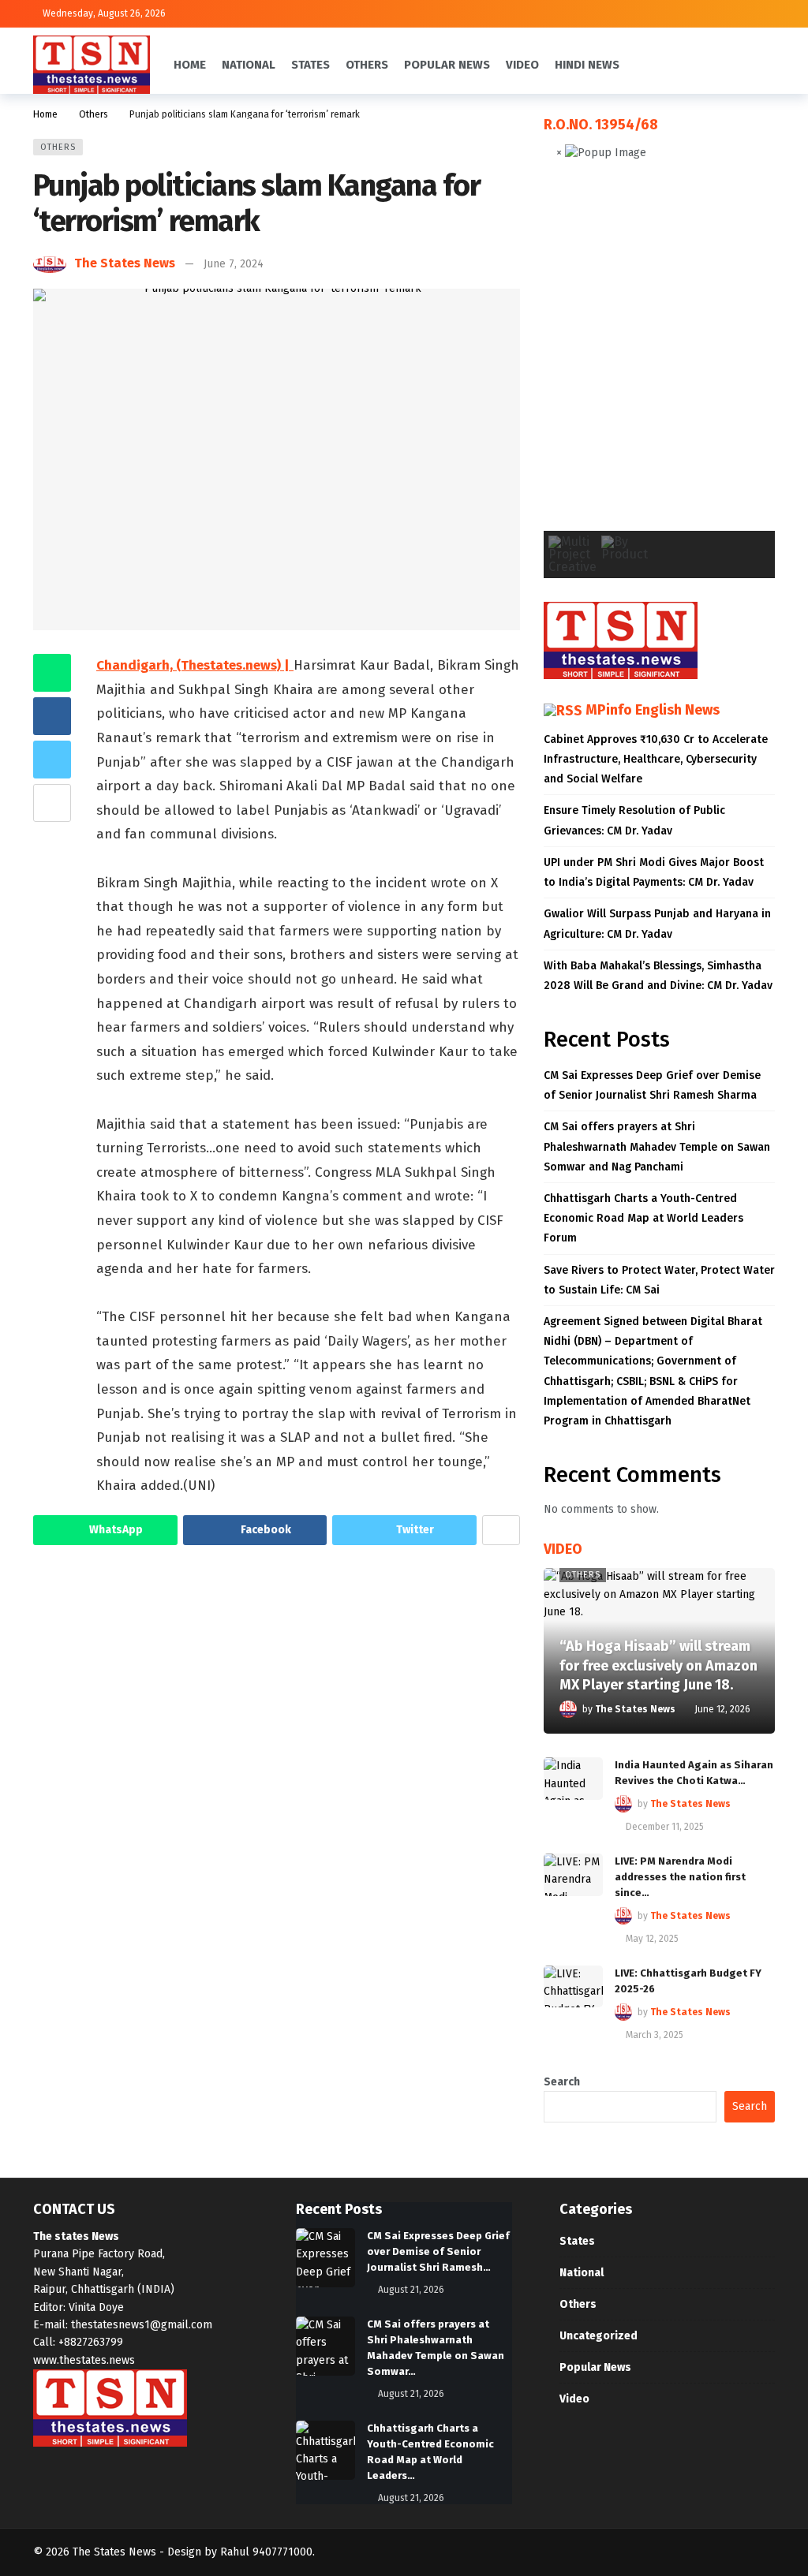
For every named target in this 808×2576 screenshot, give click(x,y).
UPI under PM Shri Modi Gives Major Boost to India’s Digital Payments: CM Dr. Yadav (654, 872)
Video (574, 2399)
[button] (568, 358)
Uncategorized (599, 2336)
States (577, 2241)
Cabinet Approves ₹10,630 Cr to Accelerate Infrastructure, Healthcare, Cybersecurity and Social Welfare (656, 759)
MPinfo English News (653, 710)
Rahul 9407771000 (266, 2552)
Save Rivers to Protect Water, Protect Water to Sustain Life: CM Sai (659, 1280)
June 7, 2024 (234, 264)
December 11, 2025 (665, 1827)
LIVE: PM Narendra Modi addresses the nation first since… (680, 1877)
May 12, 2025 (652, 1939)
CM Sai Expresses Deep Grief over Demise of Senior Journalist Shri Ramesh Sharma (652, 1085)
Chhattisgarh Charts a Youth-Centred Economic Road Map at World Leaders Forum (643, 1218)
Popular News (595, 2367)
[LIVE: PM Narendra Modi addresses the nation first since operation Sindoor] (573, 1875)
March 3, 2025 (655, 2035)
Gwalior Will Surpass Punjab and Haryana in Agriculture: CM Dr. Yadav (657, 924)
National (582, 2273)
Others (58, 147)
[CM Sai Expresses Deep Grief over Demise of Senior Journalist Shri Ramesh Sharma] (325, 2258)
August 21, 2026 (411, 2290)
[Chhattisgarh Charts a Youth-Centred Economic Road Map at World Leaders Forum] (325, 2450)
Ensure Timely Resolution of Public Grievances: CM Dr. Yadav (634, 820)
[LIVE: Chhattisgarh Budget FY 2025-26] (573, 1987)
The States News (125, 263)
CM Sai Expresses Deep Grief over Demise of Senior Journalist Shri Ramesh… (438, 2251)
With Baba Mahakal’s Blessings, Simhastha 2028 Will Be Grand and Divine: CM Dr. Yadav (658, 976)
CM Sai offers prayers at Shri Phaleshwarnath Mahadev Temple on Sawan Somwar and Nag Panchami (657, 1146)
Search (562, 2082)
